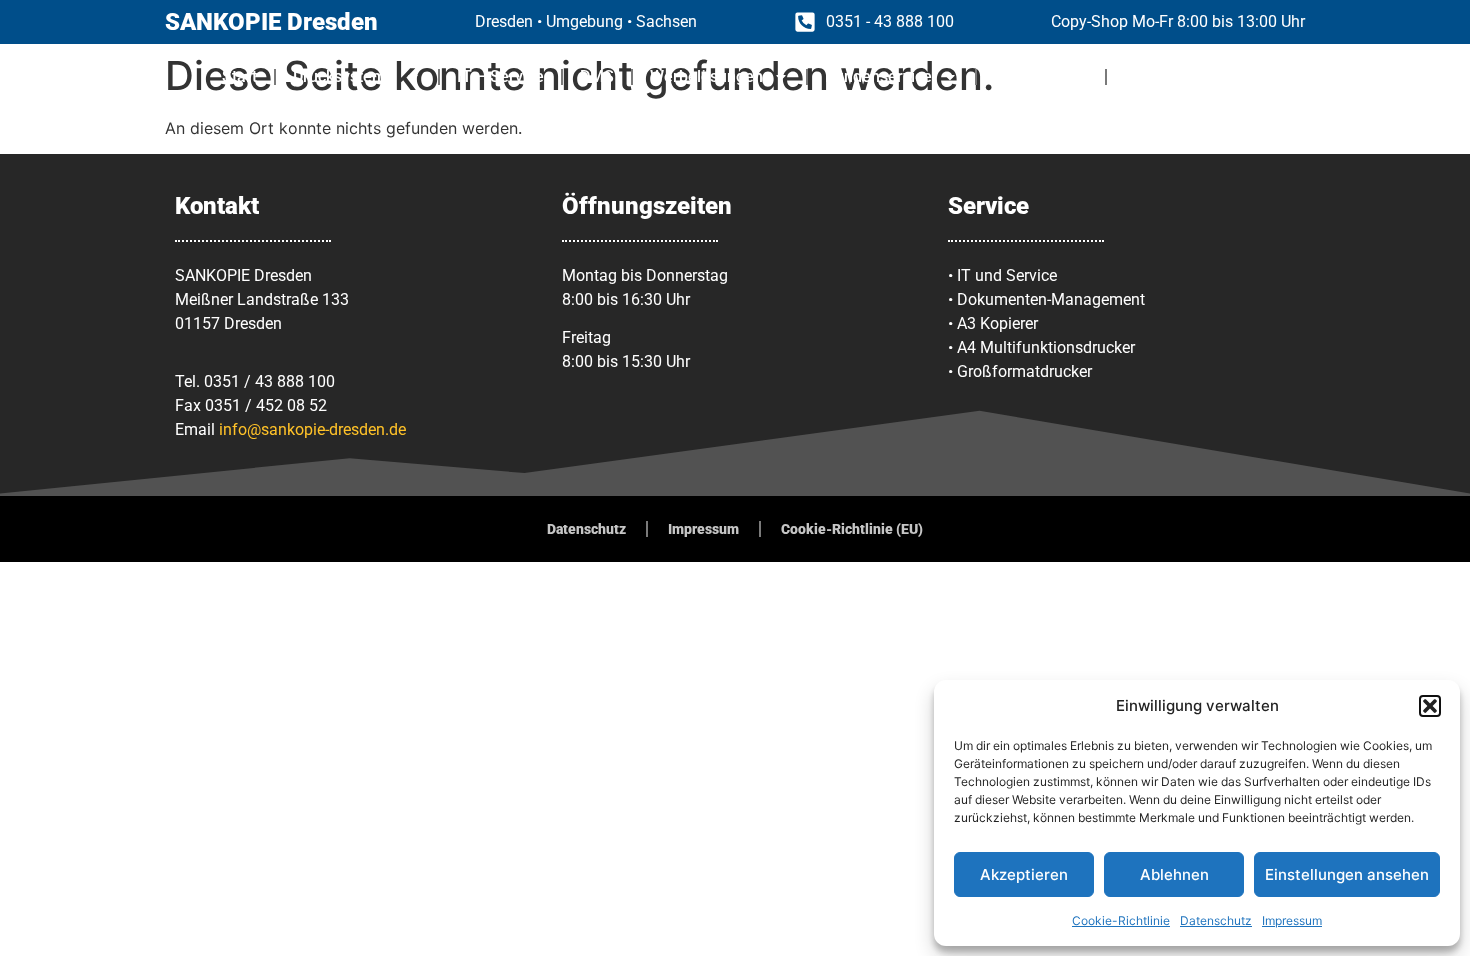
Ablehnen (1174, 874)
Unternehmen (1173, 76)
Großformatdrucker (1024, 371)
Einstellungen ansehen (1347, 874)
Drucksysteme (344, 76)
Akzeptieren (1024, 874)
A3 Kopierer (997, 323)
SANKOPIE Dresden (271, 22)
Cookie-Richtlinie (1121, 920)
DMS (597, 76)
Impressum (1292, 920)
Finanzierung (1041, 76)
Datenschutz (1216, 920)
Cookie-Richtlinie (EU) (852, 529)
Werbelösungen (706, 76)
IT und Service (1007, 275)
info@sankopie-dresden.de (312, 429)
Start (239, 76)
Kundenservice (878, 76)
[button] (1430, 706)
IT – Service (500, 76)
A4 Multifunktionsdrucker (1046, 347)
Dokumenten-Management (1051, 299)
